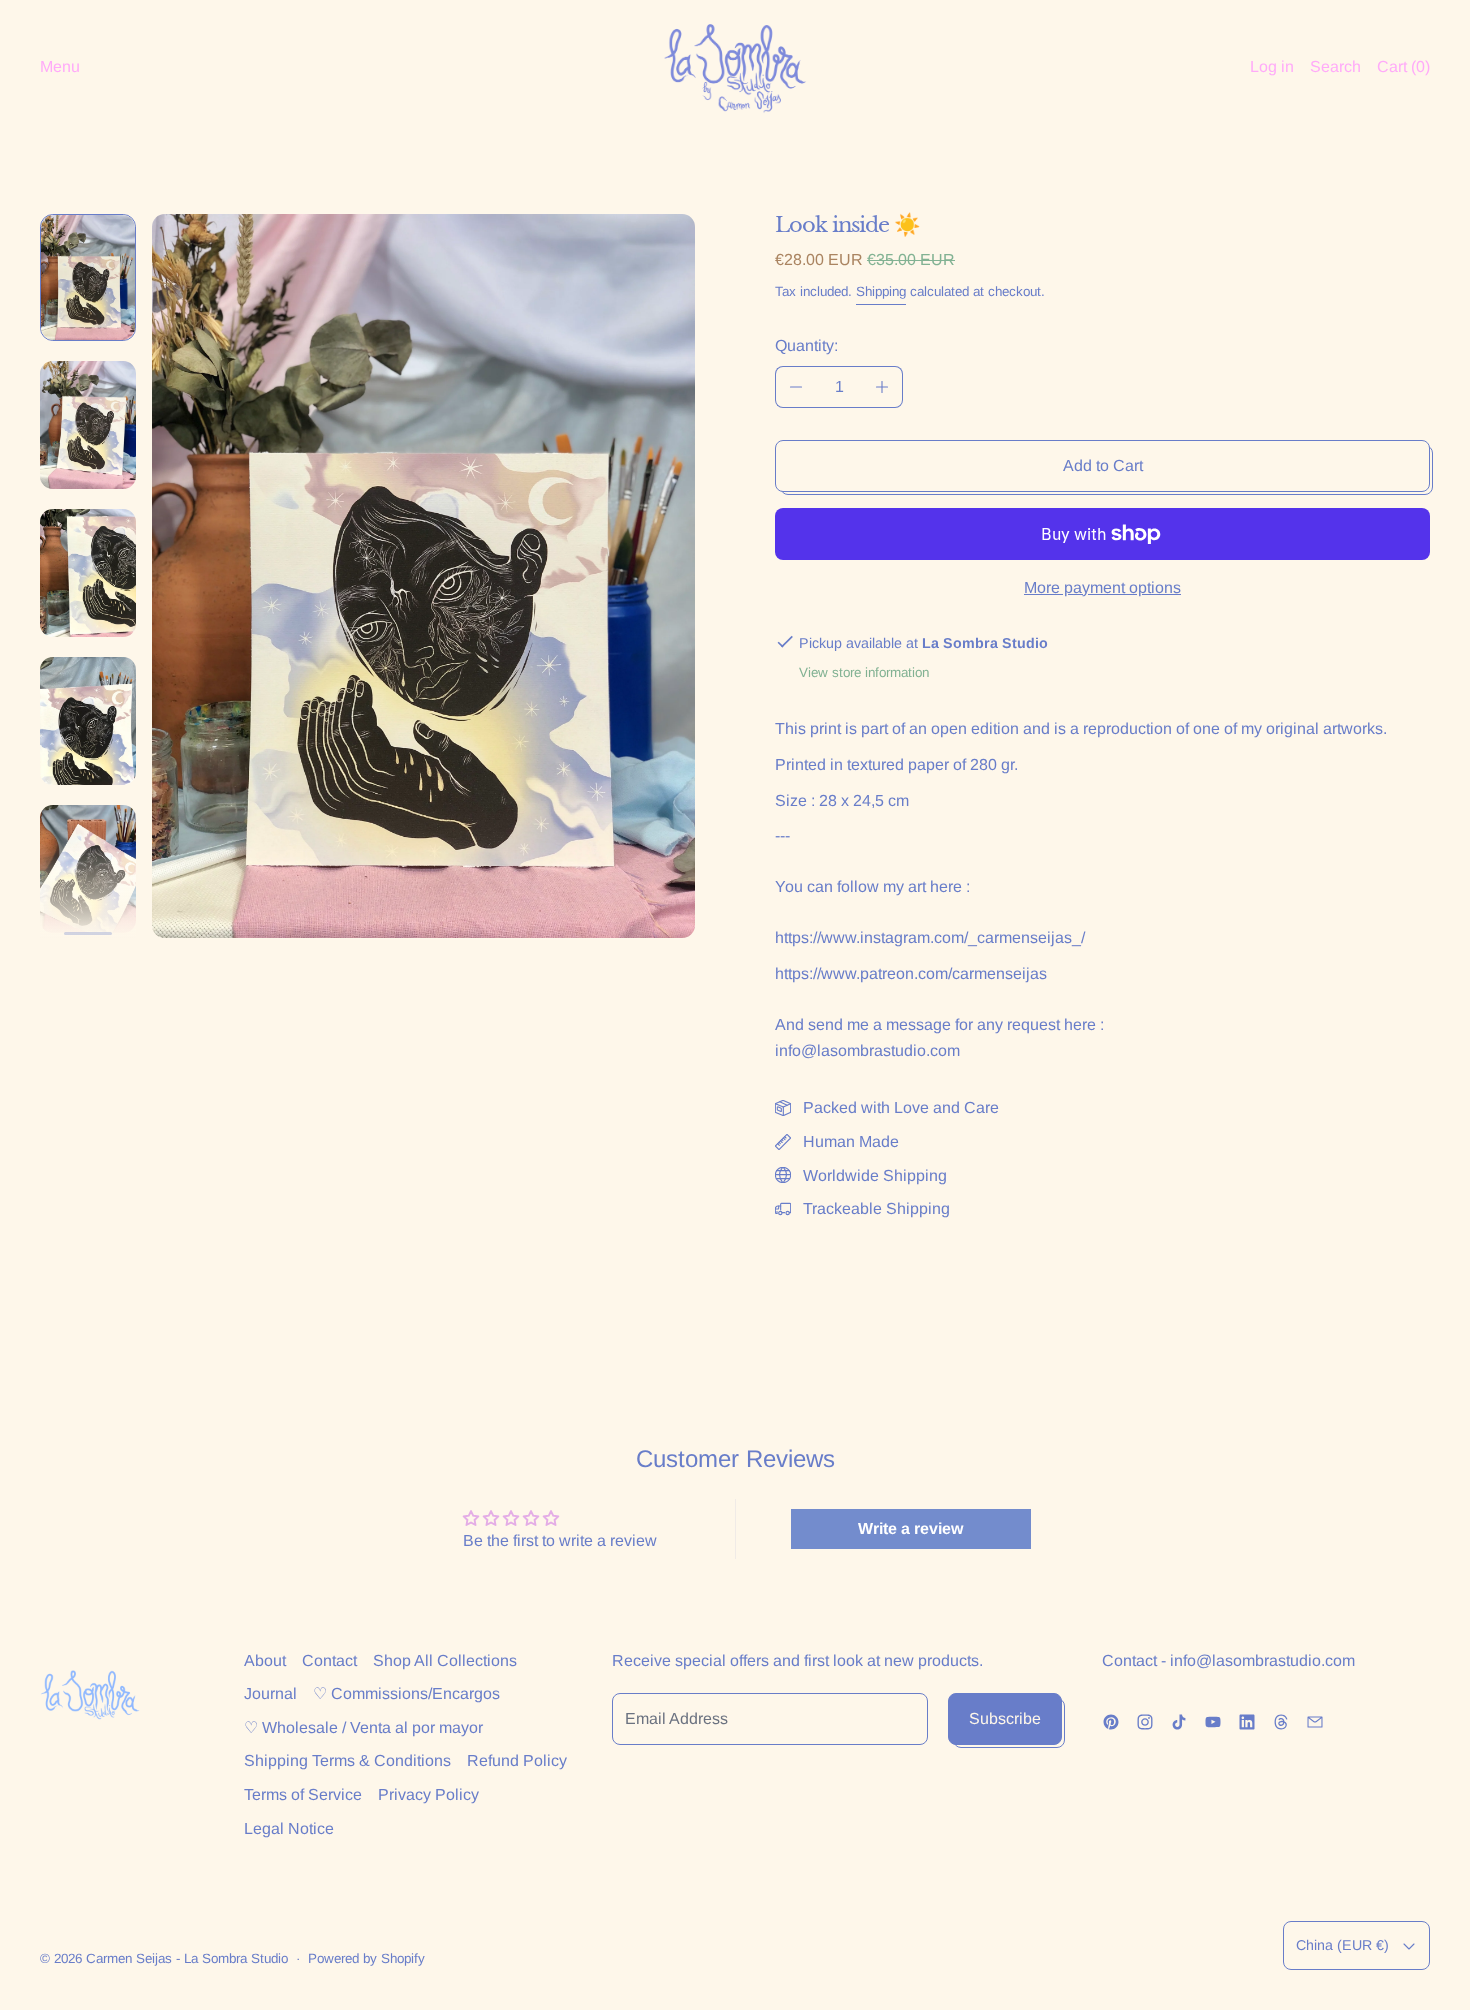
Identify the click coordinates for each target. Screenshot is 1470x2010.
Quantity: (806, 345)
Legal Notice (289, 1828)
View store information (864, 672)
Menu (60, 66)
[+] (882, 387)
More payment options (1102, 587)
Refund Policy (517, 1760)
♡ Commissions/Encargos (406, 1693)
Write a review (910, 1528)
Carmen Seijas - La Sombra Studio (187, 1958)
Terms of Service (303, 1794)
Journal (270, 1693)
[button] (88, 277)
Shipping (881, 291)
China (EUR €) (1342, 1945)
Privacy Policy (428, 1794)
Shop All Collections (445, 1660)
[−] (795, 387)
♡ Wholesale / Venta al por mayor (363, 1727)
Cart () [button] (1403, 66)
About (265, 1660)
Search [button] (1335, 66)
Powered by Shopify (366, 1958)
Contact (329, 1660)
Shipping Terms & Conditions (347, 1760)
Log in (1272, 66)
